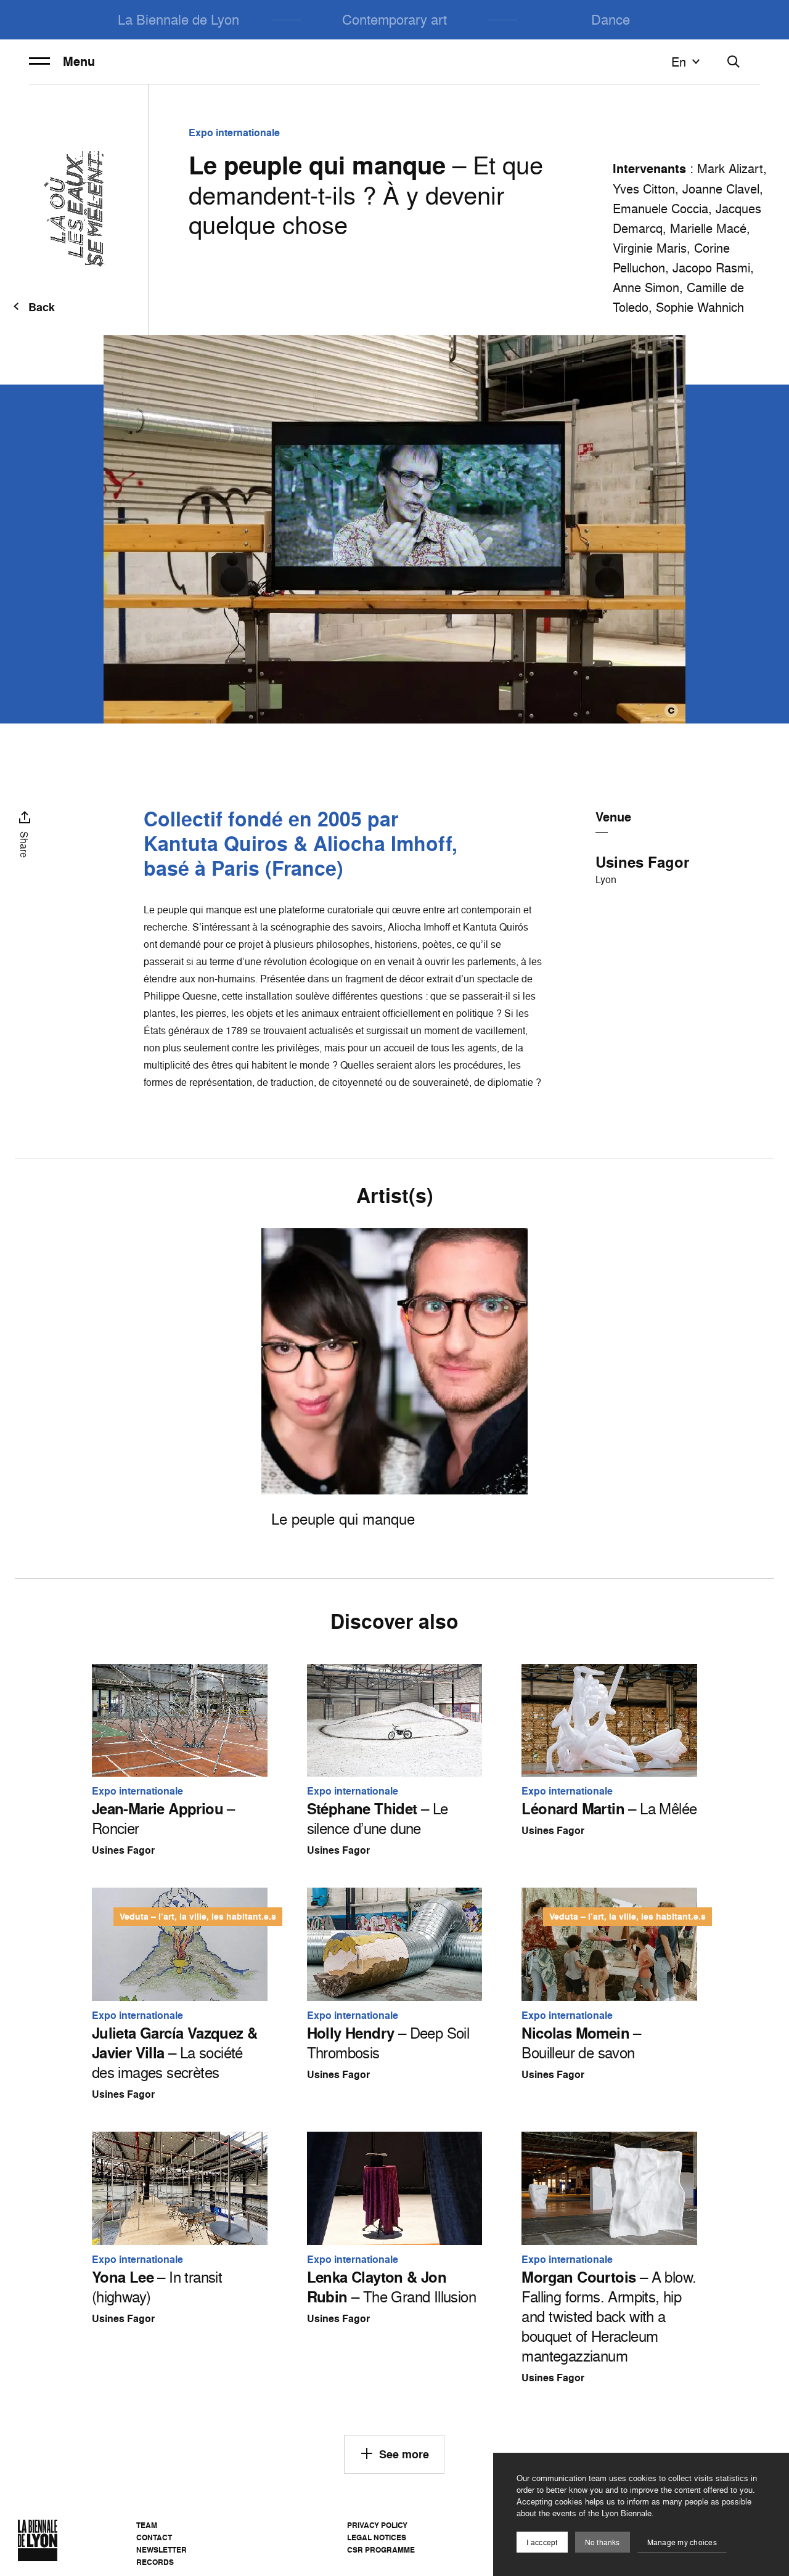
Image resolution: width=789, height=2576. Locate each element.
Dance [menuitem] (611, 19)
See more (404, 2454)
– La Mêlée (609, 1809)
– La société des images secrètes (175, 2053)
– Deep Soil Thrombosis (388, 2043)
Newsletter (161, 2550)
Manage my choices (682, 2542)
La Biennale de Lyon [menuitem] (178, 19)
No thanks (603, 2542)
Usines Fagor (642, 862)
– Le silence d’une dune (378, 1819)
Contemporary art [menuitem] (394, 19)
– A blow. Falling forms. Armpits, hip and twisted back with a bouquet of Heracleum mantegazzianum (609, 2317)
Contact (154, 2537)
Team (147, 2525)
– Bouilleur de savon (581, 2043)
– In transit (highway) (157, 2287)
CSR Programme (381, 2550)
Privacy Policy (377, 2525)
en (679, 62)
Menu (79, 62)
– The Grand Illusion (391, 2287)
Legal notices (377, 2537)
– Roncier (163, 1819)
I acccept (542, 2542)
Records (155, 2562)
